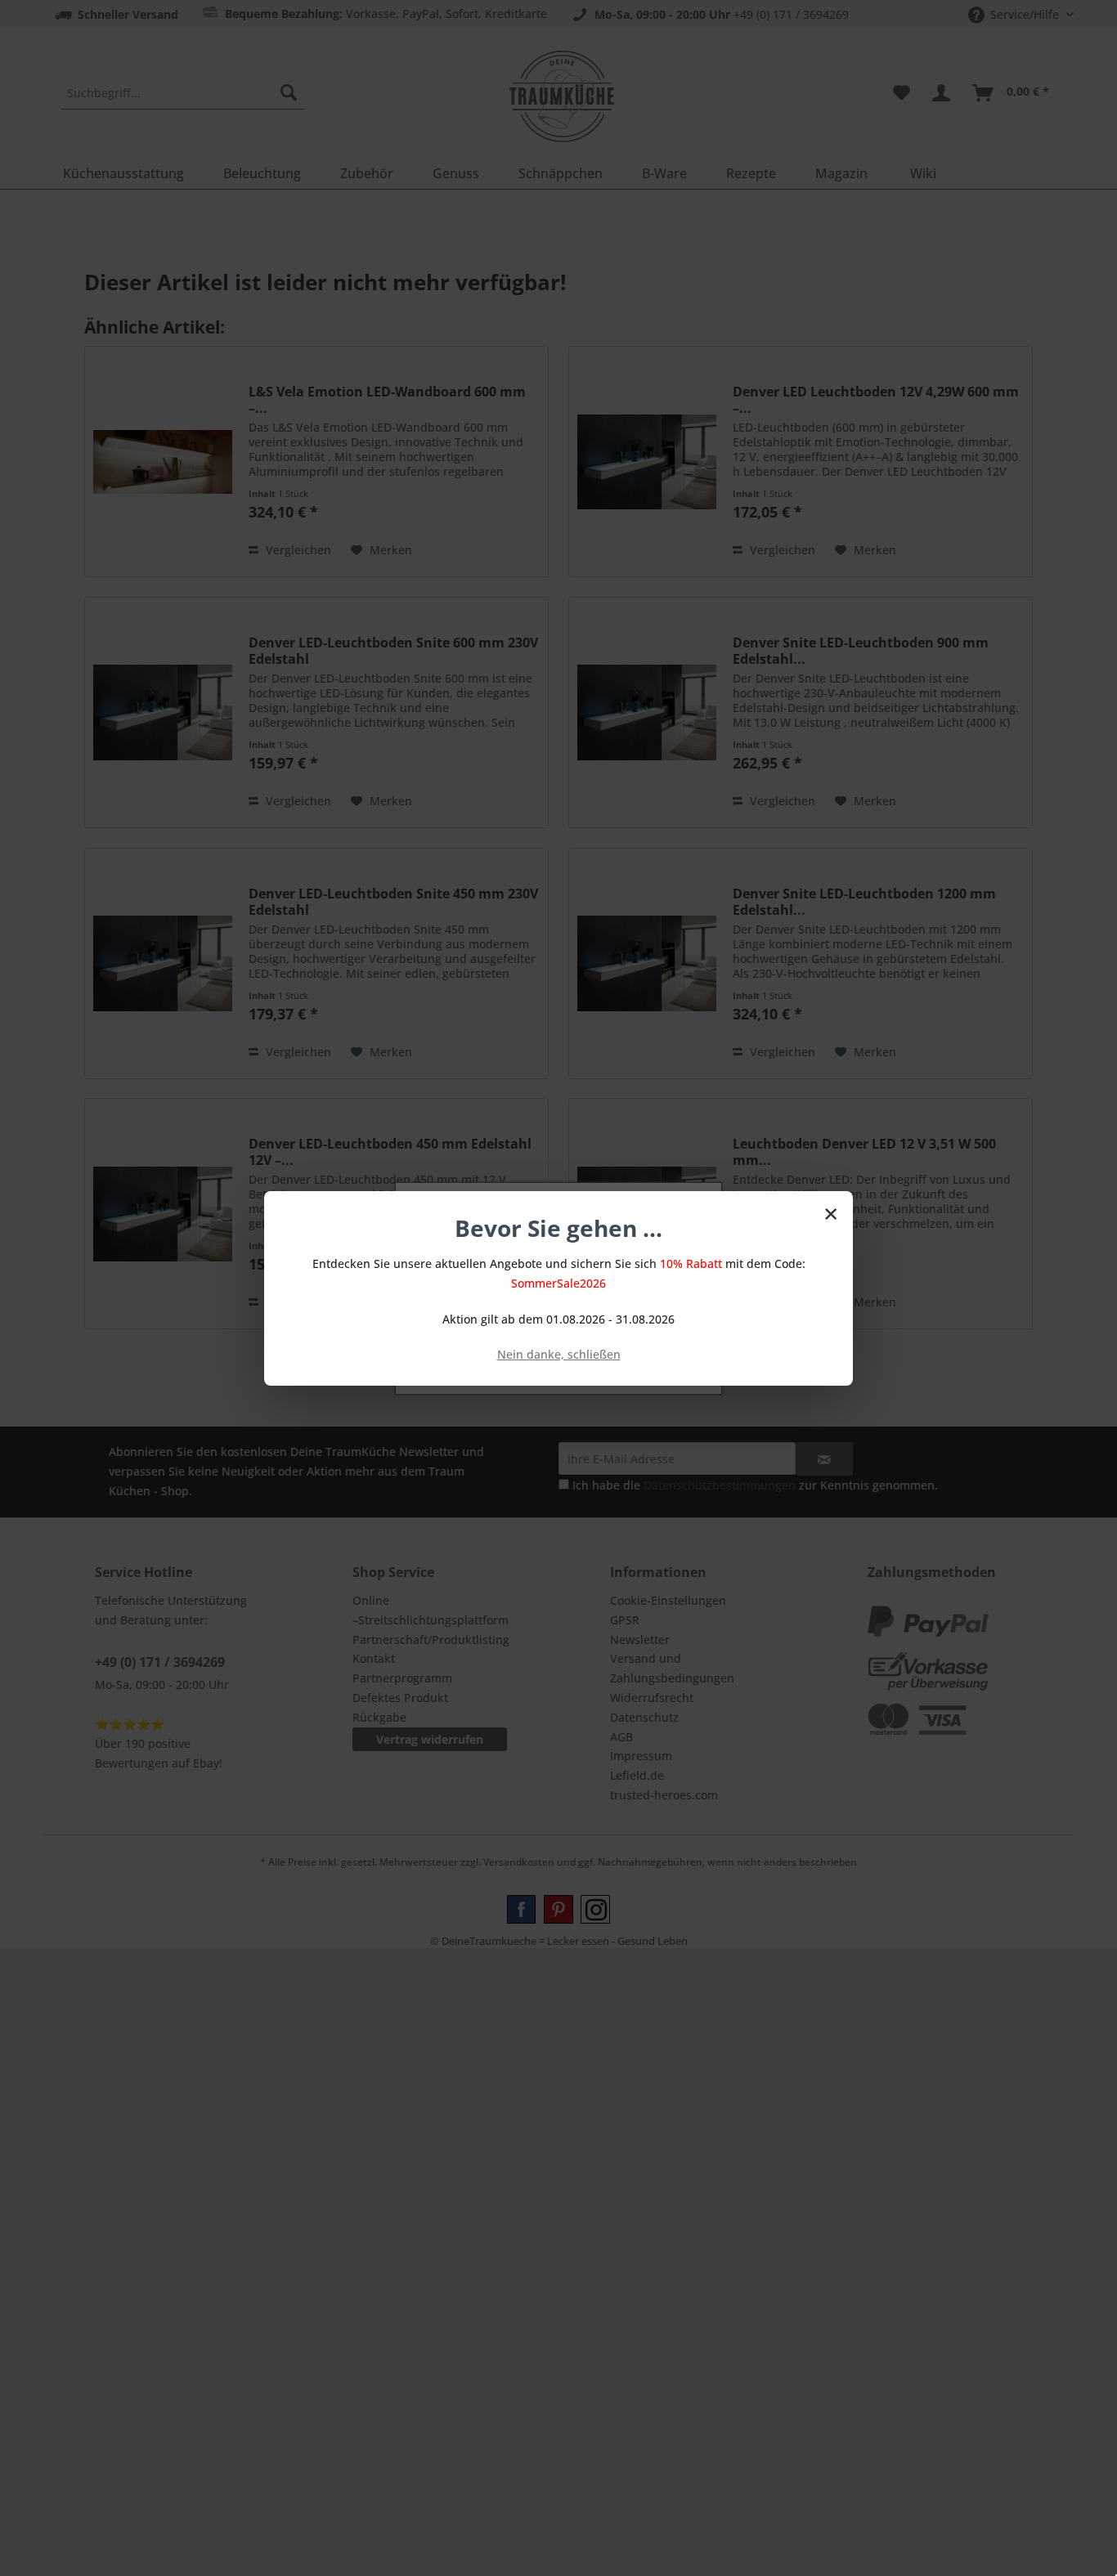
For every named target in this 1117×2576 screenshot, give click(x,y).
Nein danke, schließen (559, 1354)
